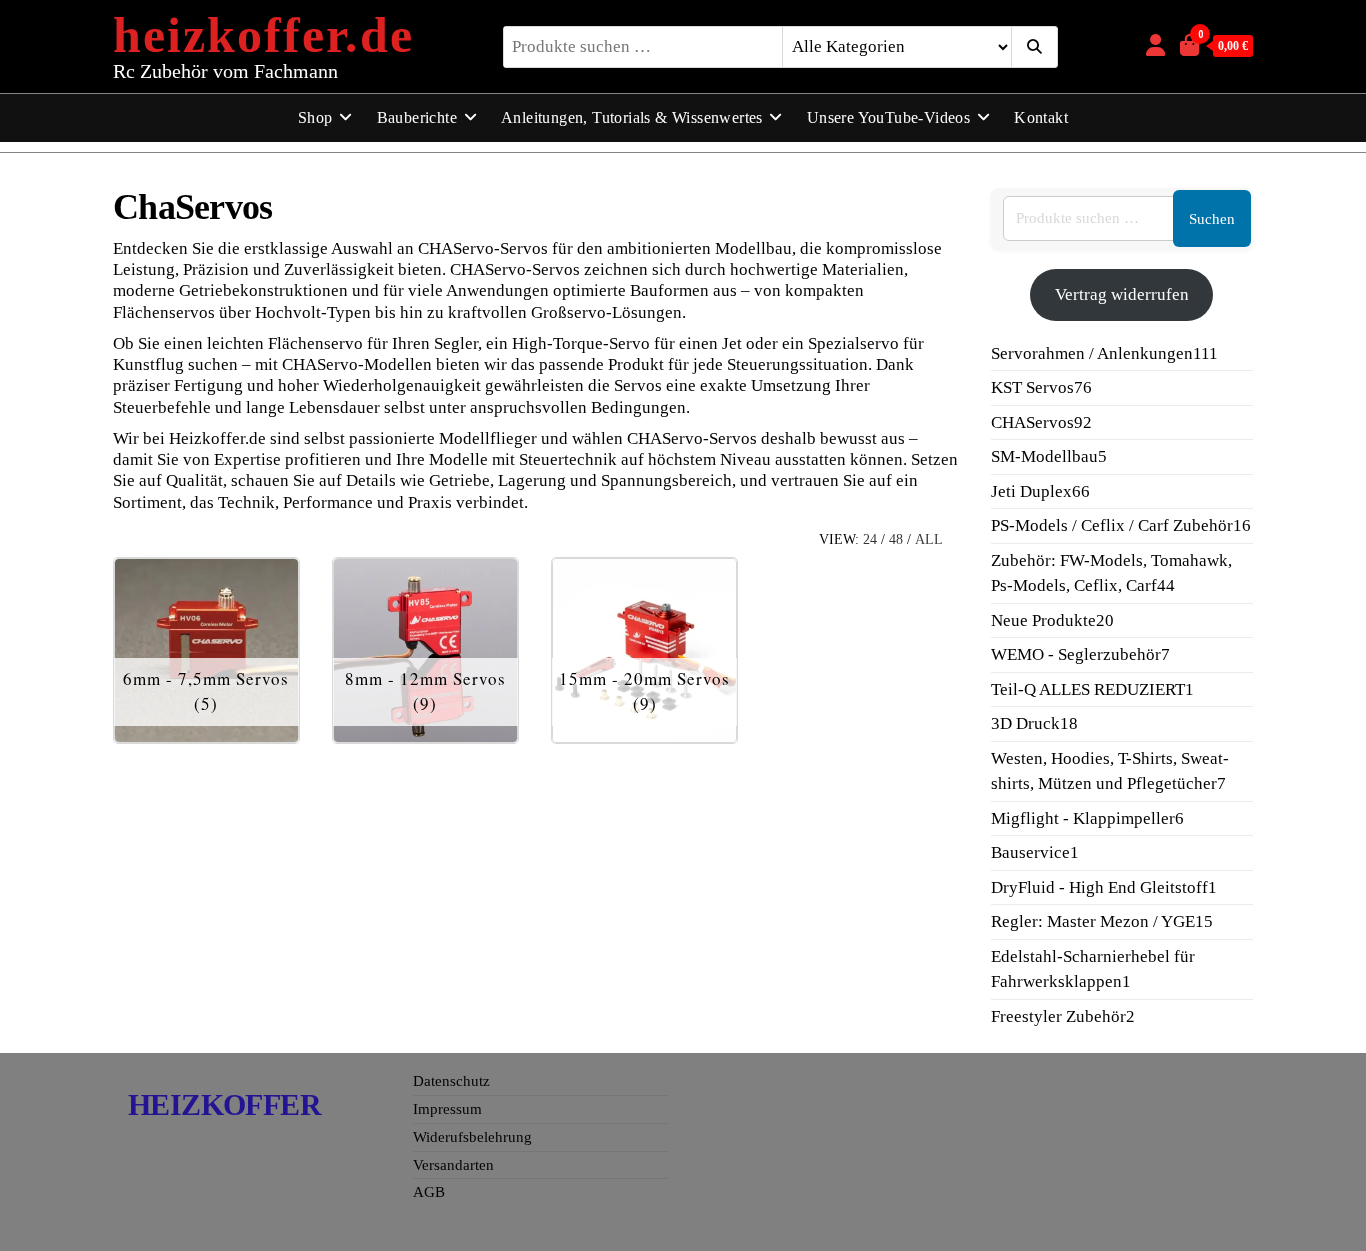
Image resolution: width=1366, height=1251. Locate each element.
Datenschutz (451, 1081)
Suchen (1212, 219)
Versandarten (453, 1165)
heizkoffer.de (263, 35)
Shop (315, 117)
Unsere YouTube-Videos (888, 117)
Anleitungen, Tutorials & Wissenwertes (632, 117)
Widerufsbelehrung (472, 1137)
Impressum (447, 1109)
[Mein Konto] (1155, 45)
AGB (429, 1192)
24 (870, 539)
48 (896, 539)
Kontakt (1041, 117)
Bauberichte (417, 117)
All (929, 539)
